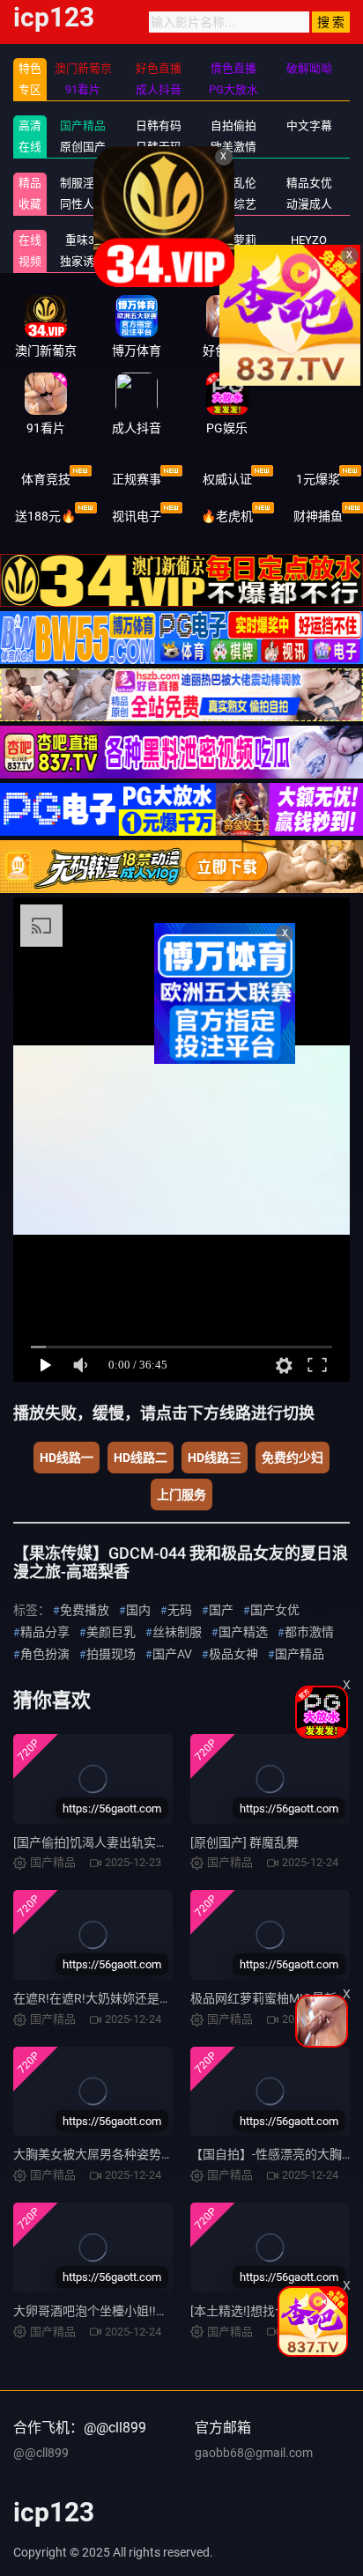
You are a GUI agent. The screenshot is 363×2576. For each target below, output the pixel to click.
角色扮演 (45, 1654)
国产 (221, 1610)
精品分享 (45, 1632)
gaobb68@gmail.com (254, 2453)
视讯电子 (137, 516)
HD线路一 (67, 1458)
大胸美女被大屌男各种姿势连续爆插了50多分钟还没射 (162, 2154)
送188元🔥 (45, 516)
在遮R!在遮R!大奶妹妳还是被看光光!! (115, 1998)
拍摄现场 (111, 1654)
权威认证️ (227, 479)
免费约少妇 (293, 1458)
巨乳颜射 (309, 261)
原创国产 (83, 147)
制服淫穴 (83, 183)
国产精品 (83, 125)
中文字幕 (309, 125)
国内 (138, 1610)
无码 (180, 1610)
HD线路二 (141, 1458)
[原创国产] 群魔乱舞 (244, 1842)
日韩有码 (159, 125)
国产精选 (243, 1632)
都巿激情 (309, 1632)
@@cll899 (41, 2453)
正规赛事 (137, 479)
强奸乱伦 (233, 183)
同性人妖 (83, 204)
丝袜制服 (177, 1632)
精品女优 (309, 183)
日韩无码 (159, 147)
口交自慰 (159, 183)
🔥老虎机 (227, 516)
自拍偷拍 (233, 125)
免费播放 (85, 1610)
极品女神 (233, 1654)
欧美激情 (233, 147)
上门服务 (181, 1495)
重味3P (83, 240)
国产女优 (275, 1610)
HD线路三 (215, 1458)
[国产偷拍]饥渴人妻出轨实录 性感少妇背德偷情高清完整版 (172, 1842)
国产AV (172, 1654)
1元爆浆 (318, 479)
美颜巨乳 (111, 1632)
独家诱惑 (83, 261)
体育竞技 (46, 479)
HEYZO (309, 240)
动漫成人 (309, 204)
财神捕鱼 (318, 516)
